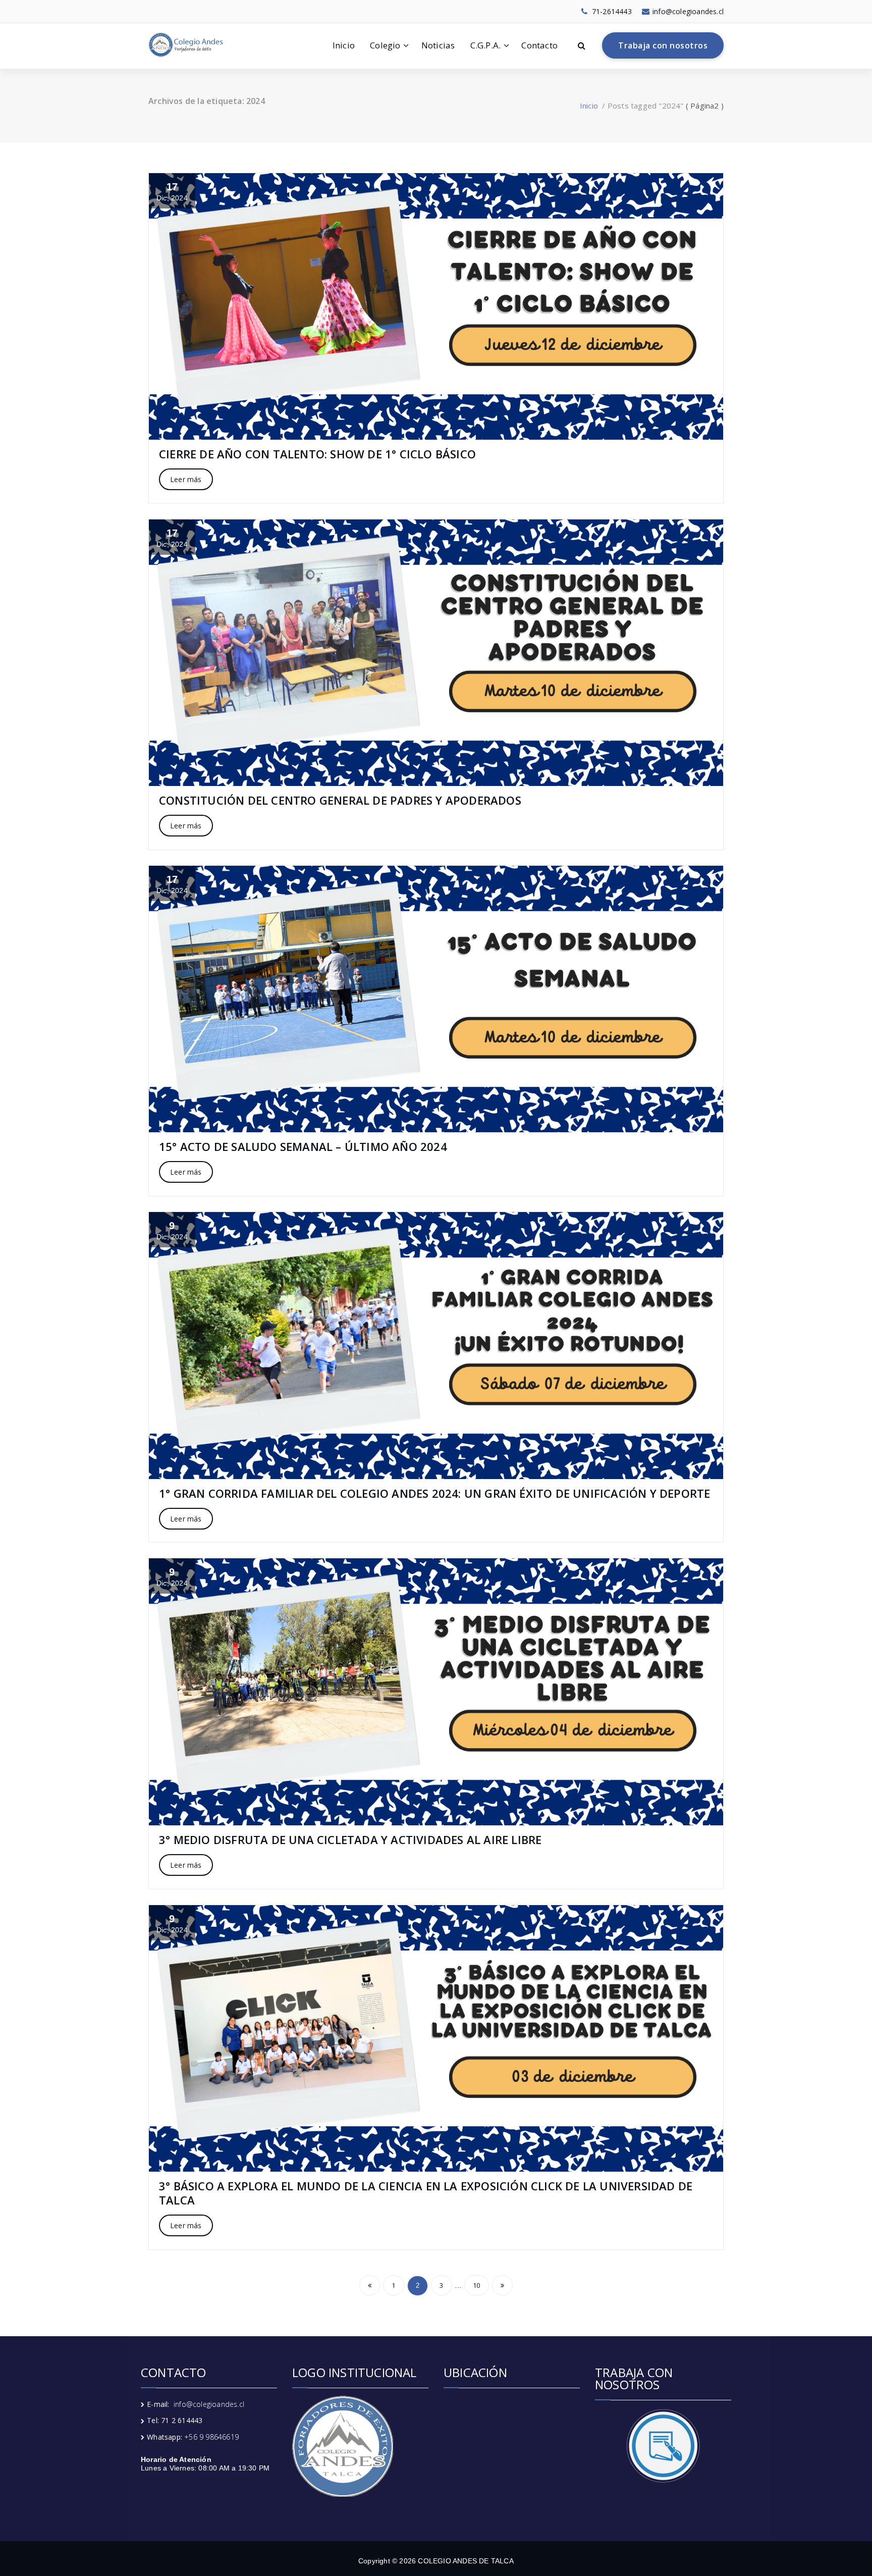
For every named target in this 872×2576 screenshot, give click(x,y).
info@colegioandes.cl (209, 2404)
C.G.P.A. (486, 45)
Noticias (438, 45)
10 (476, 2285)
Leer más (186, 479)
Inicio (344, 45)
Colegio (385, 45)
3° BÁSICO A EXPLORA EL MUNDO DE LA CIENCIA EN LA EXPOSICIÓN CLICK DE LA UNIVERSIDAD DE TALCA (426, 2193)
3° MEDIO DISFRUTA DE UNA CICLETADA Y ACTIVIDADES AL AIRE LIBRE (350, 1839)
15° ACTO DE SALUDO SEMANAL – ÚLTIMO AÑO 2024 (303, 1146)
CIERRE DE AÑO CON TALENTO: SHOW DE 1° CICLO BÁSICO (317, 454)
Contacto (539, 45)
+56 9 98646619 (211, 2437)
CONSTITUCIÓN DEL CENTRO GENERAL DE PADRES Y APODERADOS (340, 800)
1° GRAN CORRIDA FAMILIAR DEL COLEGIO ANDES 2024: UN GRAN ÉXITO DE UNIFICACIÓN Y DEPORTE (434, 1493)
